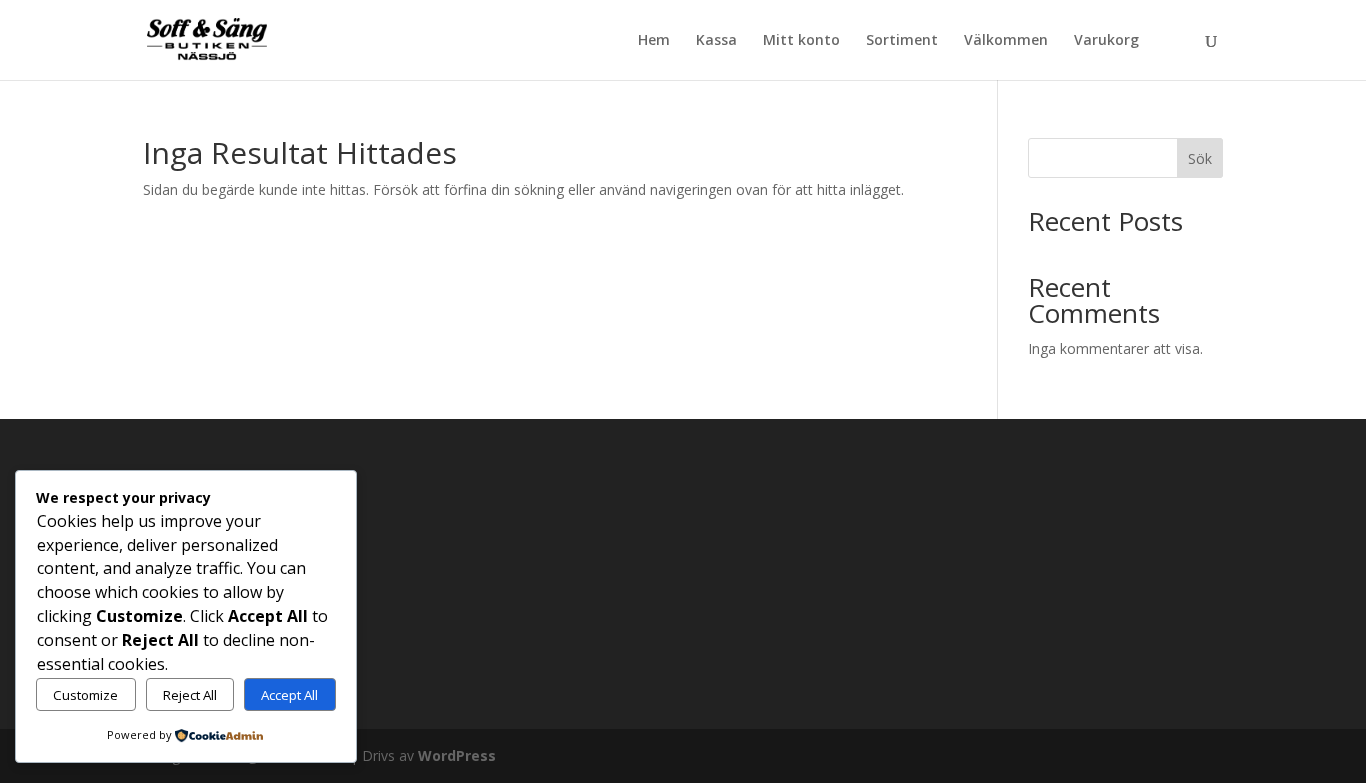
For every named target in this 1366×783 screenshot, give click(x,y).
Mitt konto (801, 41)
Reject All (190, 695)
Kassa (716, 41)
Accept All (289, 695)
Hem (654, 41)
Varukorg (1106, 41)
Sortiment (902, 41)
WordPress (457, 755)
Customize (85, 695)
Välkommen (1006, 41)
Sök (1200, 158)
